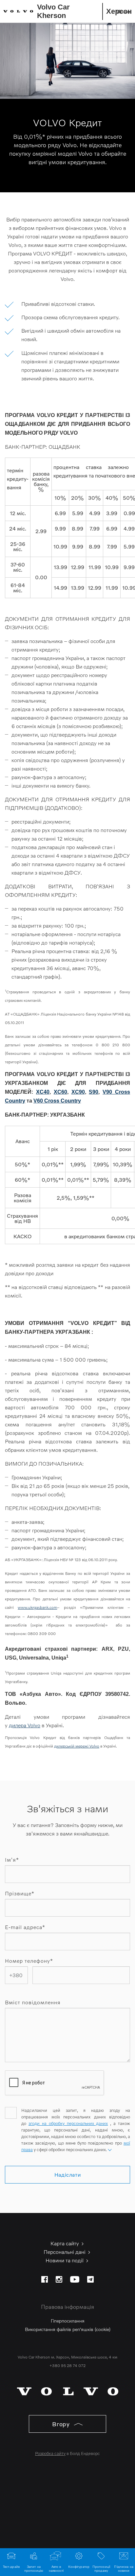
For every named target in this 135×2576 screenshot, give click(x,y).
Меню (123, 11)
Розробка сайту (50, 2453)
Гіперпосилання (68, 2321)
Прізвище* (20, 1893)
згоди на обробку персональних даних (68, 2123)
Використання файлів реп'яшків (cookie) (68, 2329)
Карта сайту (65, 2243)
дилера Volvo (25, 1725)
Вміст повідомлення (33, 2002)
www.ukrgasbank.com (37, 1607)
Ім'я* (12, 1860)
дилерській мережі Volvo (77, 1746)
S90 (94, 1092)
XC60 (60, 1092)
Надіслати (68, 2175)
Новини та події (65, 2260)
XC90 (78, 1092)
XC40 (43, 1092)
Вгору (62, 2424)
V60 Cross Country (57, 1101)
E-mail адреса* (25, 1927)
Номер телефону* (29, 1961)
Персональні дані (65, 2252)
